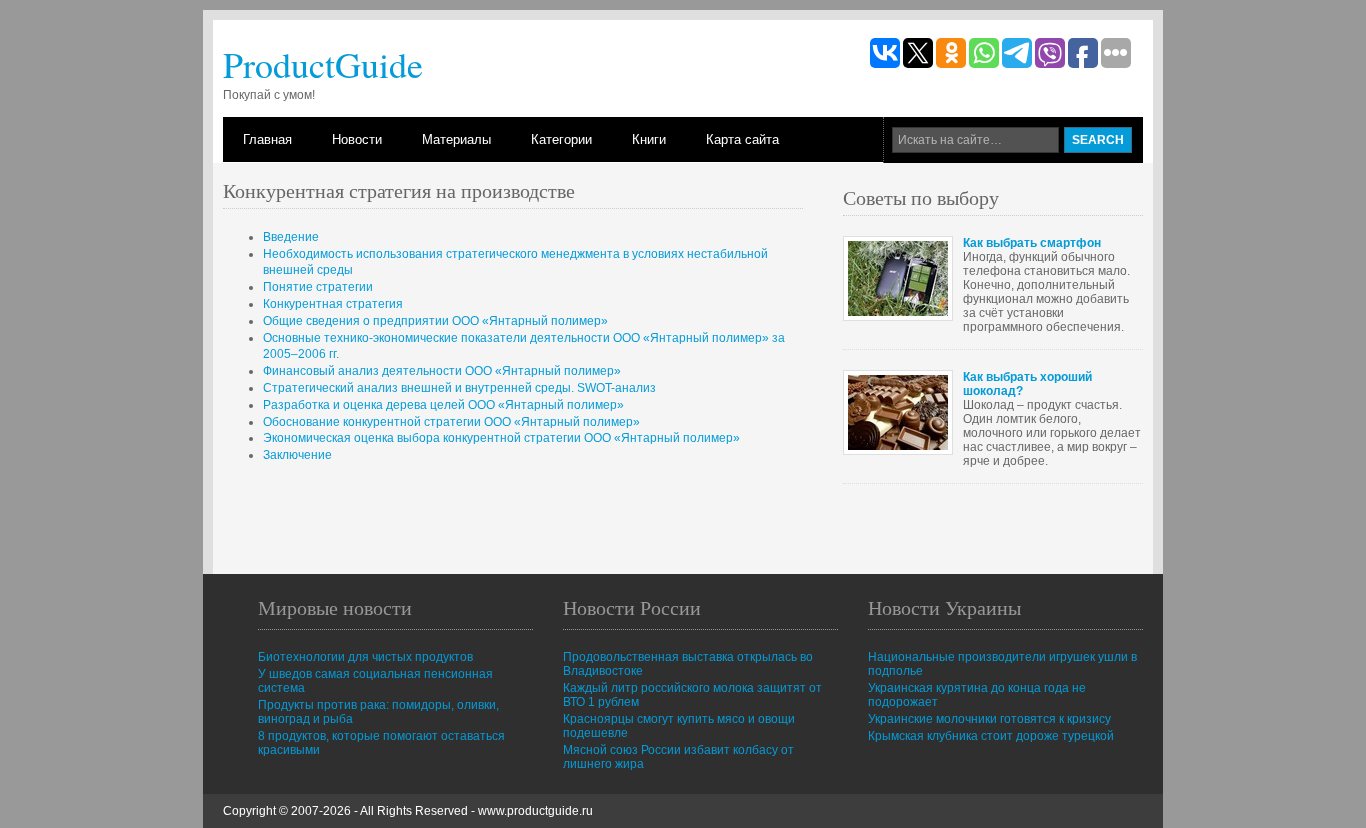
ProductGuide (323, 64)
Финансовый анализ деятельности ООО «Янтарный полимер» (442, 371)
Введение (291, 237)
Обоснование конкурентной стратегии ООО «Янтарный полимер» (451, 422)
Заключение (297, 455)
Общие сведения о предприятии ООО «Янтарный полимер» (435, 321)
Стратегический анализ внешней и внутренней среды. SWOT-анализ (459, 388)
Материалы (456, 139)
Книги (649, 139)
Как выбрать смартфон (1032, 243)
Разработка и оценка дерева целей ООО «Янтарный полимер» (443, 405)
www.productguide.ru (535, 811)
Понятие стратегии (318, 287)
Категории (561, 139)
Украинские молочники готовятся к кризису (989, 719)
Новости (357, 139)
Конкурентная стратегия (333, 304)
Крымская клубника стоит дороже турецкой (991, 736)
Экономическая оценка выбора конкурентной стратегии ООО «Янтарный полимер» (501, 438)
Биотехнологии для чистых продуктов (365, 657)
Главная (267, 139)
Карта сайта (742, 139)
